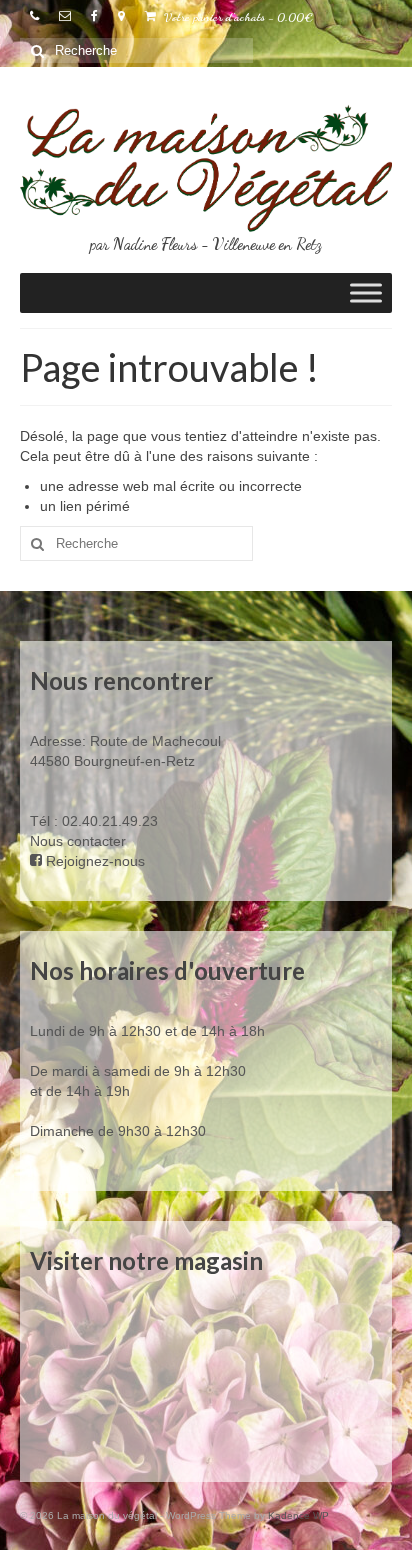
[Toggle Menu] (366, 293)
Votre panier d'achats (237, 17)
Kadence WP (298, 1515)
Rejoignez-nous (93, 861)
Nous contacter (78, 841)
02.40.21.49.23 (110, 821)
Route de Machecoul (153, 741)
